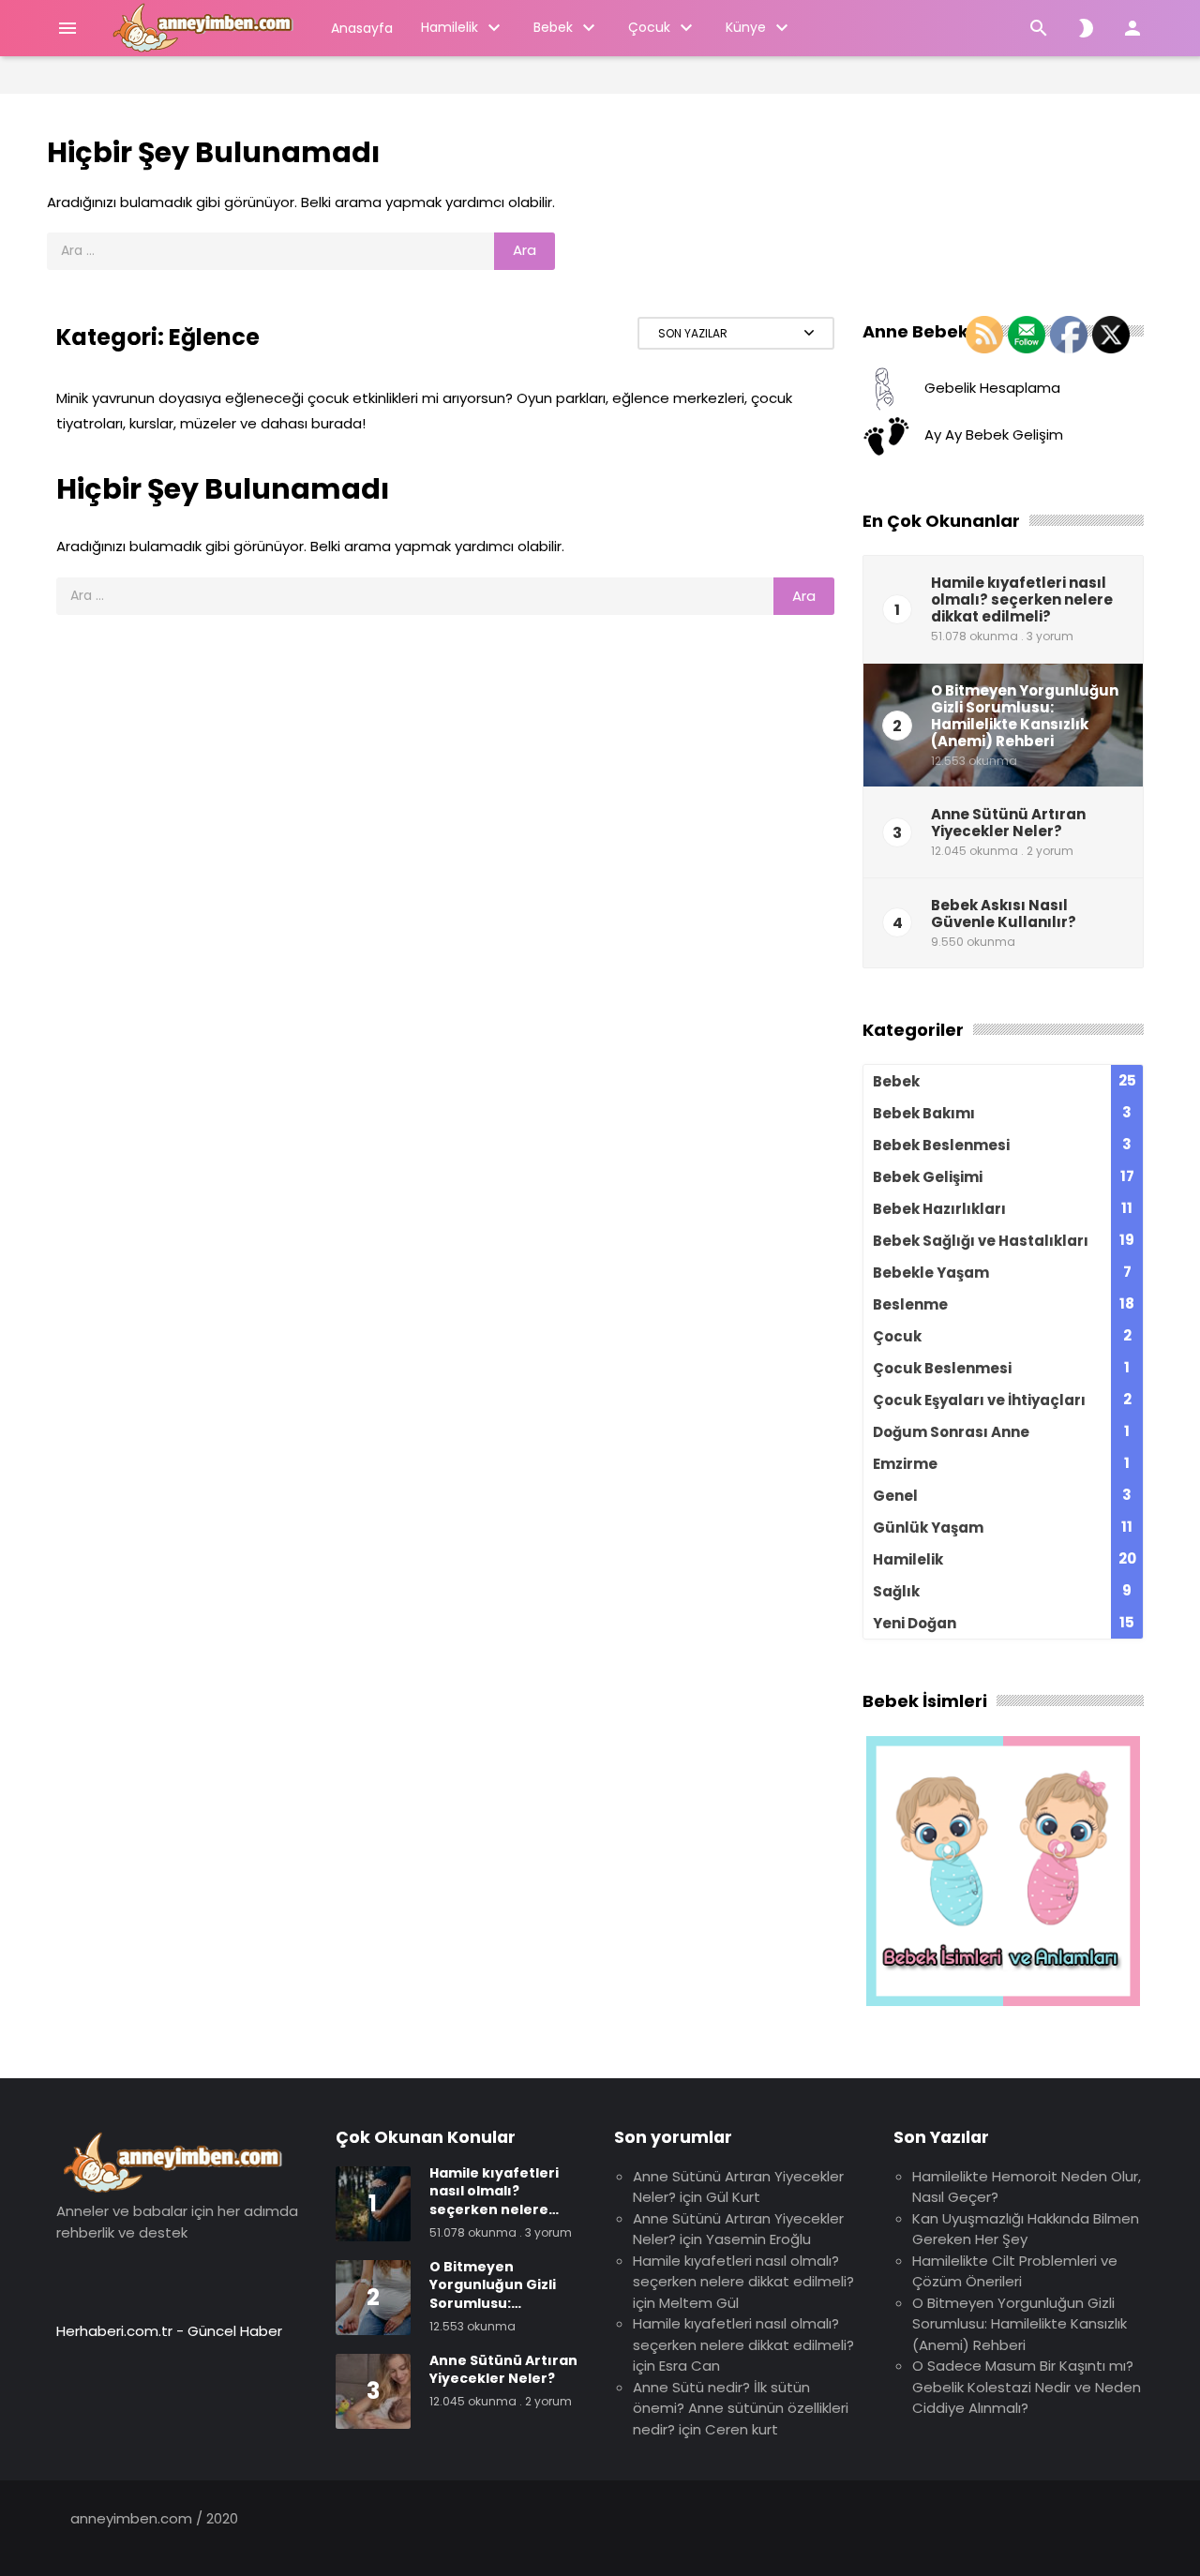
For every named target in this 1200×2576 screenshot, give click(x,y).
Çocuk (649, 27)
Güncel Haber (235, 2331)
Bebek (553, 27)
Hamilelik (450, 27)
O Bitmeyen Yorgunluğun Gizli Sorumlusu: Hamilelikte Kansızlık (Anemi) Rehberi (1020, 2324)
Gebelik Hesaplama (992, 388)
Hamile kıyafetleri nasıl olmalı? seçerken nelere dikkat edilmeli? (743, 2271)
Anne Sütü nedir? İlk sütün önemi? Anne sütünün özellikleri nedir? (741, 2408)
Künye (746, 27)
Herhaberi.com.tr (114, 2331)
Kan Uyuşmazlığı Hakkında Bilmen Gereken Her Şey (1026, 2229)
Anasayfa (362, 28)
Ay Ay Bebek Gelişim (994, 434)
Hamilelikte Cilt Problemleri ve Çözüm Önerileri (1015, 2271)
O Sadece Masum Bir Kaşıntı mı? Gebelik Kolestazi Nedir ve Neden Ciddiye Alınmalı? (1027, 2387)
